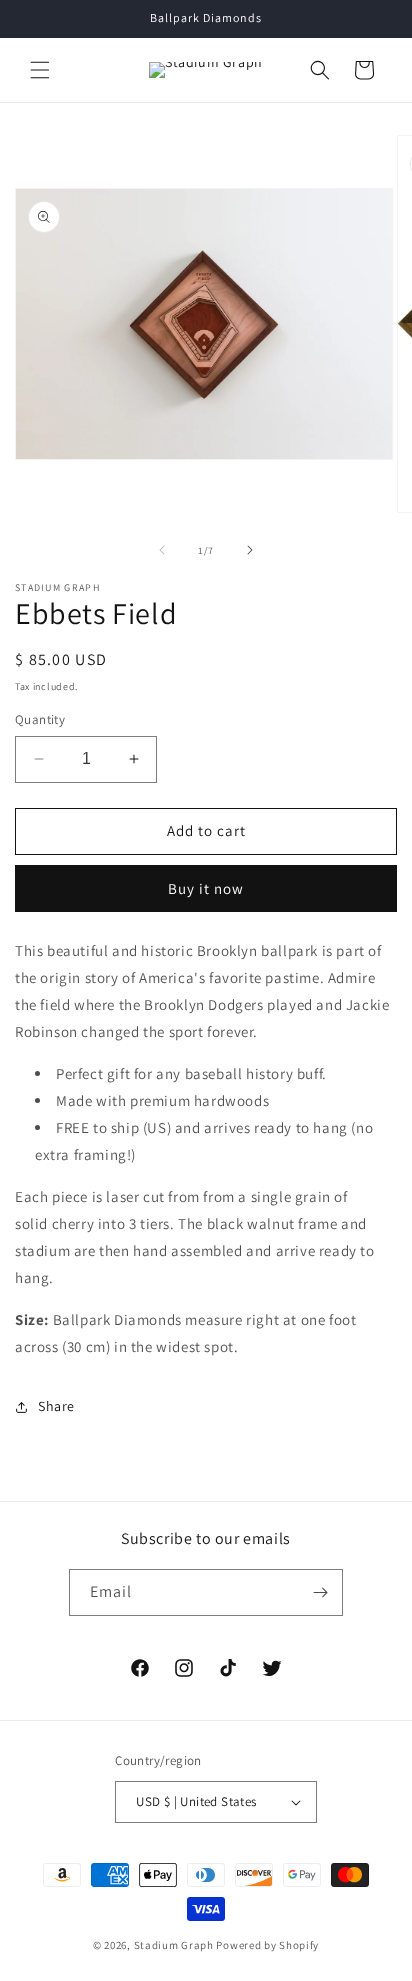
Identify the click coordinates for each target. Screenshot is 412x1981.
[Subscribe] (320, 1592)
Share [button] (56, 1406)
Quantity (40, 719)
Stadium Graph (174, 1945)
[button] (40, 70)
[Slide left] (162, 550)
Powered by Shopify (267, 1945)
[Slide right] (250, 550)
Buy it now (206, 888)
